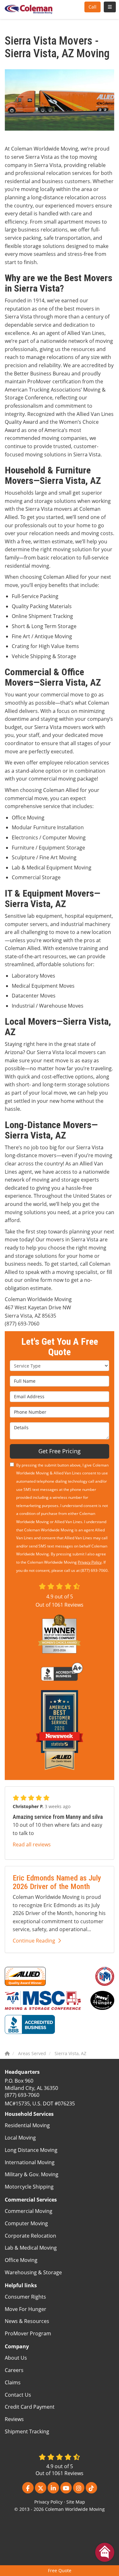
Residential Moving (27, 2125)
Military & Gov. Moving (32, 2174)
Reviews (14, 2419)
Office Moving (21, 2260)
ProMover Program (28, 2333)
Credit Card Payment (30, 2407)
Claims (13, 2382)
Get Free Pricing (60, 1451)
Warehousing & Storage (33, 2272)
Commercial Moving (29, 2211)
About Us (16, 2358)
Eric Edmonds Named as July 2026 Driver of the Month (57, 1882)
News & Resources (27, 2321)
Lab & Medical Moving (31, 2248)
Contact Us (18, 2395)
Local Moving (20, 2138)
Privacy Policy (90, 1562)
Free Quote (60, 2570)
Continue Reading (34, 1941)
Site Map (76, 2502)
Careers (14, 2370)
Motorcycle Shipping (29, 2187)
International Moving (30, 2162)
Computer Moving (26, 2223)
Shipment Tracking (27, 2431)
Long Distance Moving (31, 2150)
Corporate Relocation (30, 2236)
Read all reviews (32, 1844)
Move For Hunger (26, 2309)
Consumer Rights (25, 2297)
